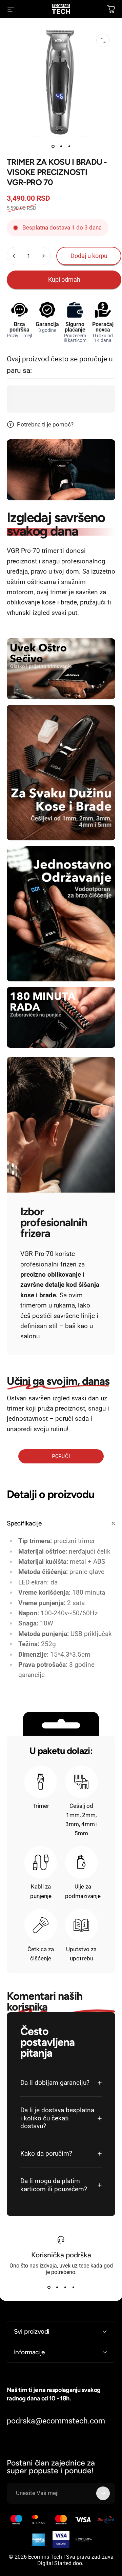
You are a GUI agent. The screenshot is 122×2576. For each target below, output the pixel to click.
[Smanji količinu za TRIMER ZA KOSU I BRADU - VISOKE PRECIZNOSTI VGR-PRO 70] (14, 256)
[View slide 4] (73, 2288)
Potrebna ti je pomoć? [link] (45, 424)
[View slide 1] (49, 2288)
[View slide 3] (65, 2288)
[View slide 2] (57, 2288)
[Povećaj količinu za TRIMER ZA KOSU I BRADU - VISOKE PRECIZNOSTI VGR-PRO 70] (43, 256)
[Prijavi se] (103, 2493)
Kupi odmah (64, 279)
